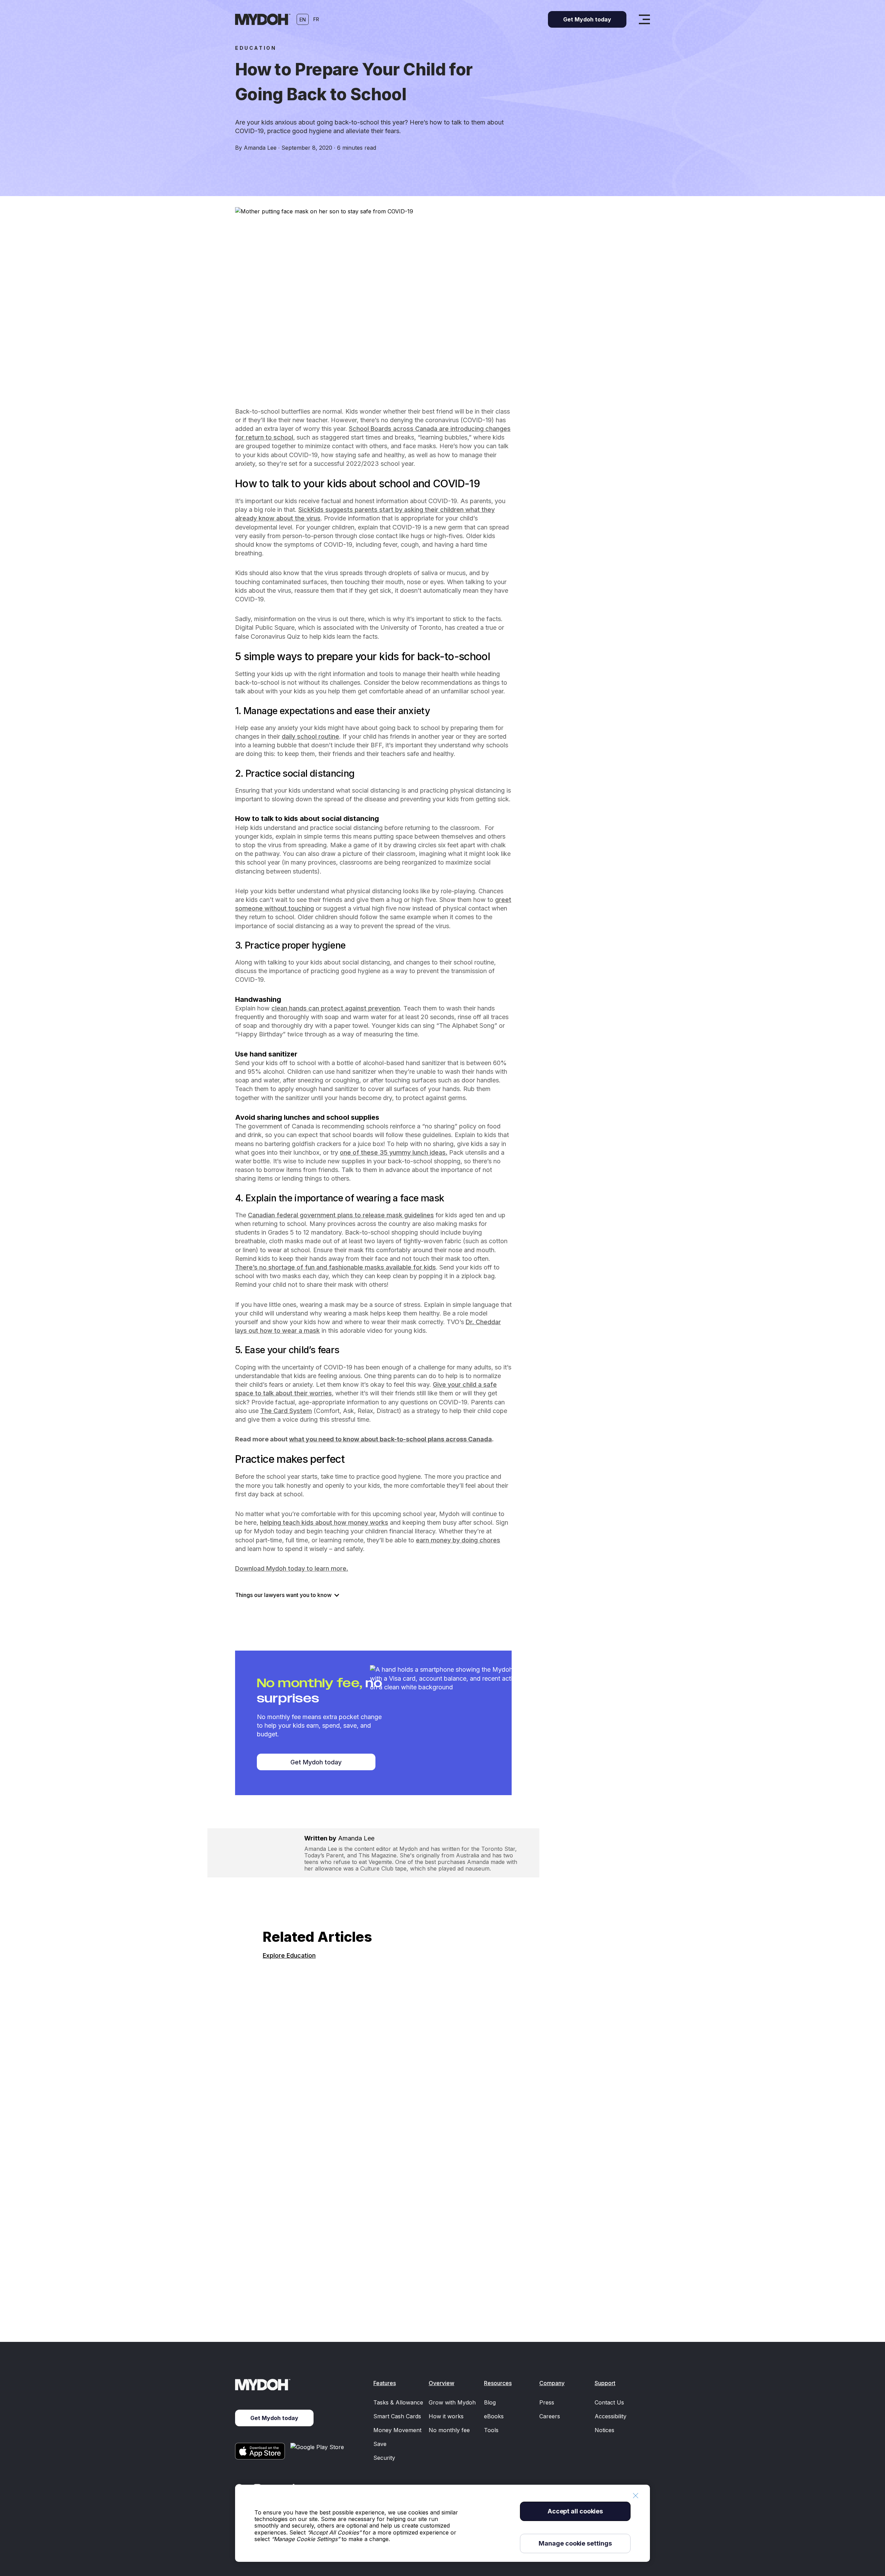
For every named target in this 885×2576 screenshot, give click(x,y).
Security (384, 2458)
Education (256, 48)
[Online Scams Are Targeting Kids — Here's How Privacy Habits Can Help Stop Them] (442, 2109)
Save (380, 2444)
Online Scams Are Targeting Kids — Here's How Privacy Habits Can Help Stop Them (400, 2272)
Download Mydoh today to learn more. (292, 1568)
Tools (491, 2430)
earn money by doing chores (458, 1540)
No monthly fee (449, 2430)
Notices (604, 2430)
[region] (442, 2523)
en (303, 20)
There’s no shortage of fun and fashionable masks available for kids (336, 1267)
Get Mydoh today (316, 1762)
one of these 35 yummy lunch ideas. (394, 1152)
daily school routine (310, 736)
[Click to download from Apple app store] (260, 2451)
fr (316, 19)
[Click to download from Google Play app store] (318, 2451)
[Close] (635, 2496)
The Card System (286, 1411)
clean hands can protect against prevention (336, 1008)
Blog (490, 2402)
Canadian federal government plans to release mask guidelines (341, 1215)
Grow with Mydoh (452, 2402)
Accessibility (611, 2416)
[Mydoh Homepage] (263, 19)
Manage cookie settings (575, 2543)
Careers (550, 2416)
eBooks (494, 2416)
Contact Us (609, 2402)
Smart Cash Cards (397, 2416)
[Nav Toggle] (644, 19)
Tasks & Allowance (398, 2402)
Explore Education (289, 1955)
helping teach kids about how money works (324, 1522)
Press (547, 2402)
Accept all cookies (575, 2511)
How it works (446, 2416)
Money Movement (397, 2430)
